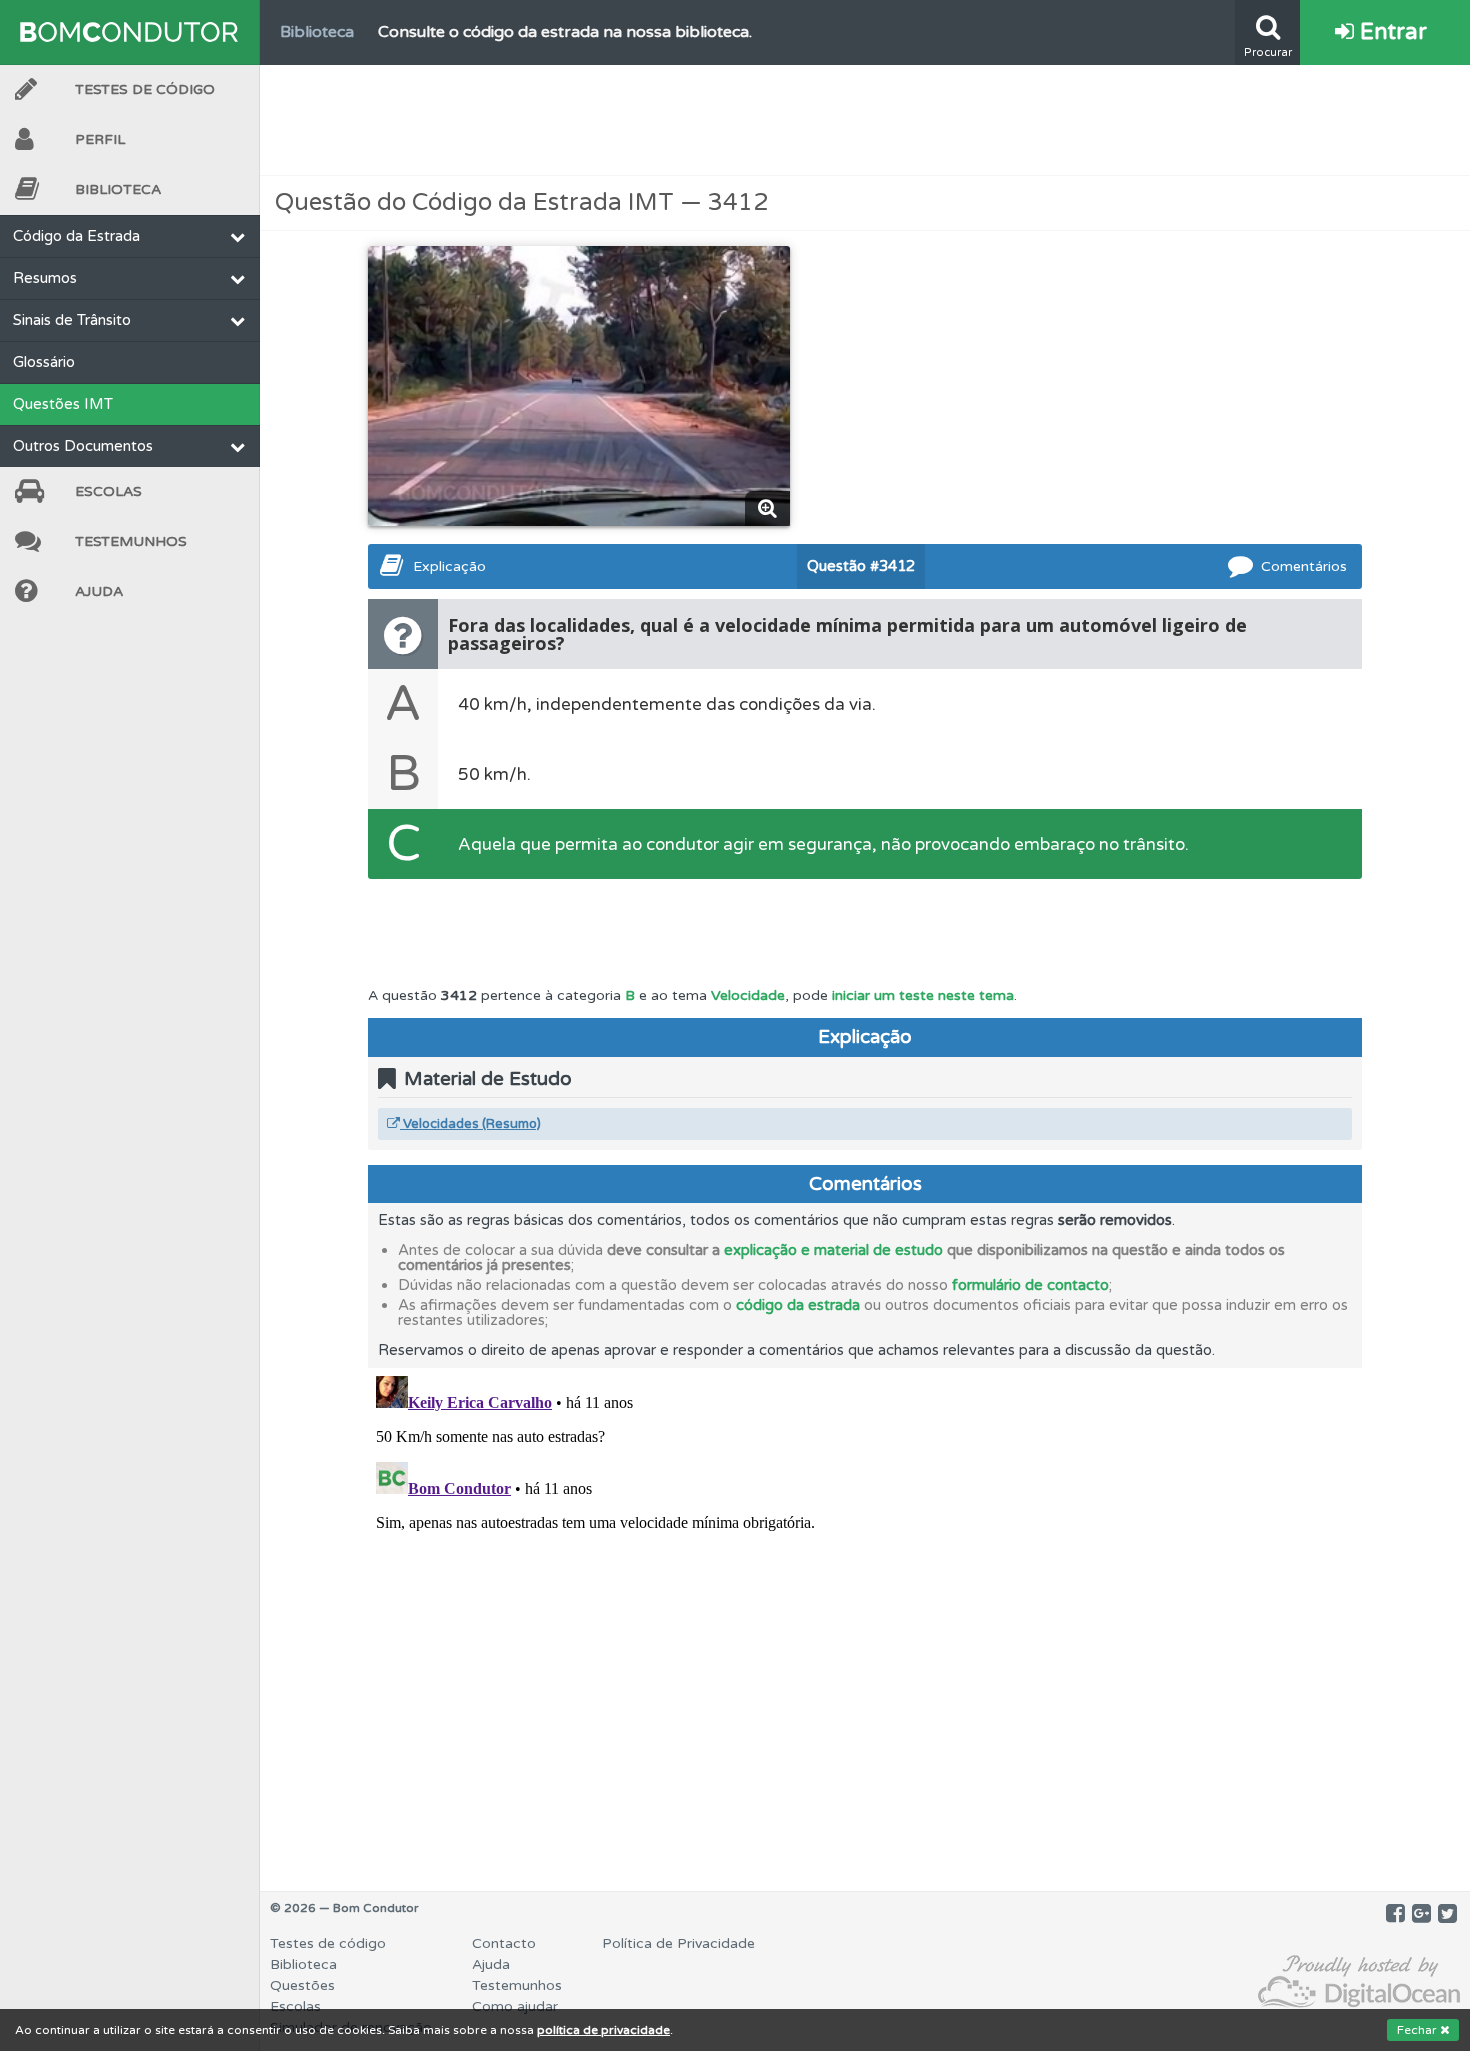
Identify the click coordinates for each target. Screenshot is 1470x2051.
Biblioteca (118, 189)
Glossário (44, 362)
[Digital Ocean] (1359, 1982)
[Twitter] (1447, 1914)
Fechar (1418, 2030)
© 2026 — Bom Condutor (344, 1908)
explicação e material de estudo (833, 1250)
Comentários (1304, 566)
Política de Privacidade (678, 1943)
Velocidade (748, 995)
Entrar (1390, 32)
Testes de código (328, 1943)
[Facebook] (1395, 1914)
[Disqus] (865, 1618)
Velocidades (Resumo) (470, 1124)
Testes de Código (145, 89)
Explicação (449, 566)
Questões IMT (63, 404)
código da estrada (798, 1305)
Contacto (504, 1943)
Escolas (108, 491)
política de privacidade (603, 2030)
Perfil (100, 139)
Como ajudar (515, 2006)
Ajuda (99, 591)
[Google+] (1421, 1914)
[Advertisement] (865, 120)
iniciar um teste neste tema (923, 995)
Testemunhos (131, 541)
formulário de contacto (1030, 1285)
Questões (302, 1985)
